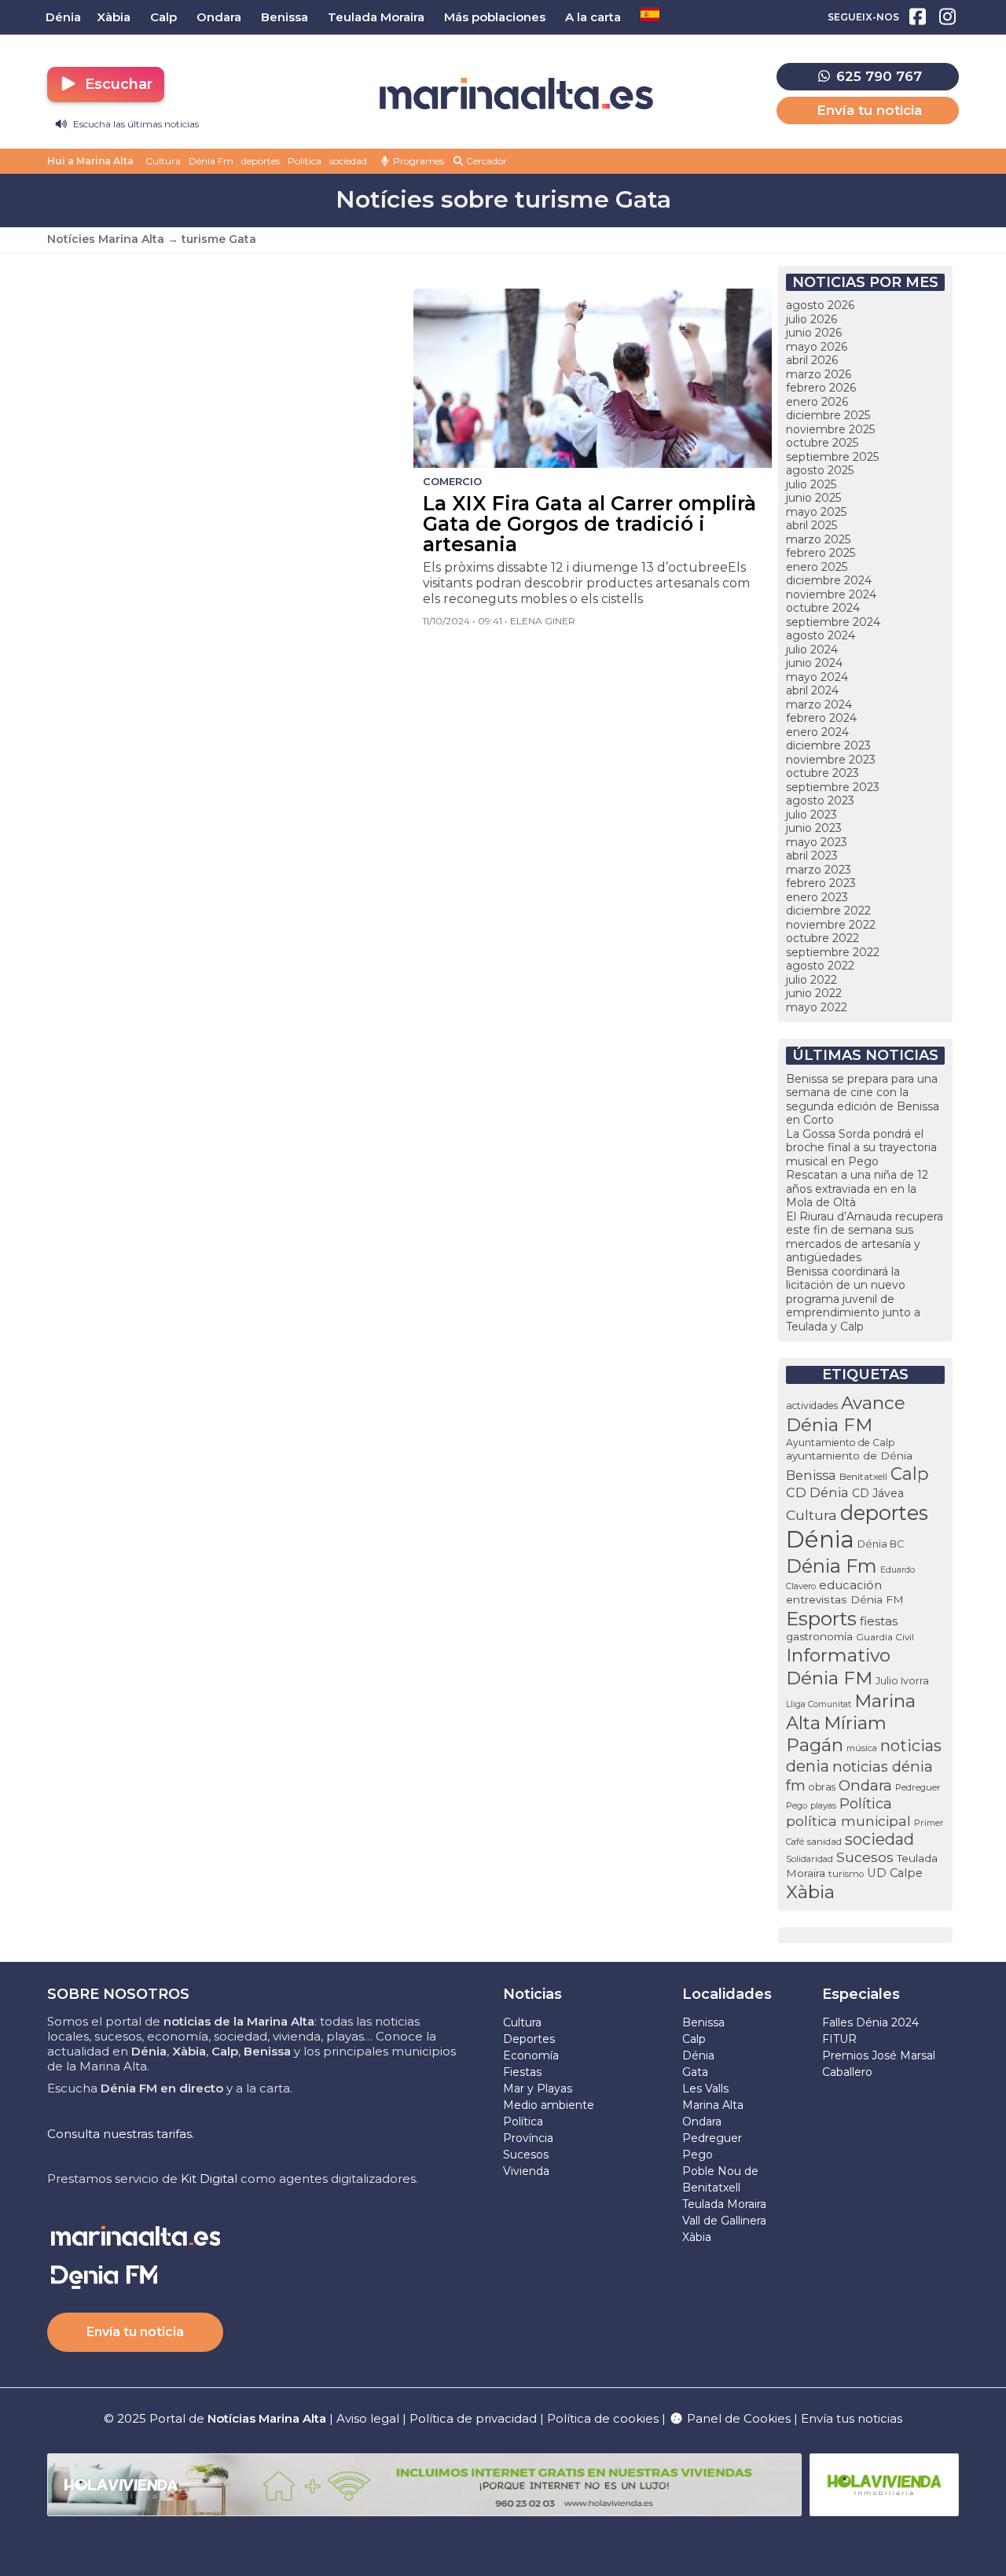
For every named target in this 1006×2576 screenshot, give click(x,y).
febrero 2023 (821, 883)
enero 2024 (817, 732)
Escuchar (117, 84)
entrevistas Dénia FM (845, 1599)
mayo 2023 (817, 842)
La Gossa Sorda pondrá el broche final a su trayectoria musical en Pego (861, 1148)
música (862, 1748)
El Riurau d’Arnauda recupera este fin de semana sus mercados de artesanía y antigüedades (865, 1237)
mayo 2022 (817, 1007)
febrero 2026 (821, 388)
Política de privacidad (475, 2418)
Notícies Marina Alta (106, 239)
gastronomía (819, 1636)
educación (850, 1585)
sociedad (348, 161)
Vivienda (526, 2171)
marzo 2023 (819, 870)
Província (528, 2138)
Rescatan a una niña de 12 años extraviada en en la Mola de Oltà (857, 1189)
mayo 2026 (817, 347)
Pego (797, 1805)
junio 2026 (814, 333)
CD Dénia (817, 1492)
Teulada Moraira (724, 2204)
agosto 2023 (820, 800)
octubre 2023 (822, 773)
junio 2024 (814, 663)
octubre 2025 (822, 443)
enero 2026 (817, 402)
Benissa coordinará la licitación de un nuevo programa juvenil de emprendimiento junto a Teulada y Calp (853, 1299)
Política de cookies (603, 2418)
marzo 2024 (819, 705)
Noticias (532, 1994)
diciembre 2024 (829, 580)
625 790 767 (877, 76)
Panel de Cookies (737, 2418)
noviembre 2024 (831, 594)
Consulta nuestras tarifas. (121, 2134)
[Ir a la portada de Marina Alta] (516, 94)
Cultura (163, 161)
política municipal (848, 1821)
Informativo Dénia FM (838, 1667)
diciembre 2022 (828, 911)
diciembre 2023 (828, 745)
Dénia (820, 1539)
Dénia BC (881, 1544)
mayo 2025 (816, 512)
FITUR (839, 2039)
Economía (531, 2055)
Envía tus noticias (852, 2418)
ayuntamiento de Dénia (849, 1455)
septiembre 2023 (833, 787)
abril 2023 (812, 856)
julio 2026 (811, 319)
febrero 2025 (821, 553)
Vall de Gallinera (724, 2221)
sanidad (824, 1841)
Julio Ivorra (902, 1681)
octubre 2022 (822, 938)
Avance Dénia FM (846, 1414)
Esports (821, 1618)
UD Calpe (895, 1873)
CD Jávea (878, 1493)
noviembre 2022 (831, 925)
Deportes (529, 2039)
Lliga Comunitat (819, 1704)
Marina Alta (713, 2105)
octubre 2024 (823, 608)
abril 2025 (811, 525)
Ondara (865, 1785)
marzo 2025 (818, 539)
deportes (261, 161)
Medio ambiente (549, 2105)
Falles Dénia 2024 (870, 2022)
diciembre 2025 (828, 415)
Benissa (811, 1475)
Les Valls (705, 2088)
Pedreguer (918, 1787)
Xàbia (810, 1892)
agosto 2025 (820, 470)
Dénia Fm (211, 161)
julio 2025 (811, 484)
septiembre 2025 (832, 457)
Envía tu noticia (869, 110)
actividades (812, 1406)
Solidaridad (810, 1859)
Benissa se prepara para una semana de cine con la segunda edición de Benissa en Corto (863, 1100)
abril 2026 (812, 360)
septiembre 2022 (833, 952)
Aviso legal (368, 2418)
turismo (846, 1874)
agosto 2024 (821, 635)
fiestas (879, 1621)
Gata (695, 2072)
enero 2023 (817, 897)
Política (305, 161)
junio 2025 (813, 498)
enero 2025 (817, 567)
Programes (417, 161)
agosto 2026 (820, 305)
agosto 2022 (820, 966)
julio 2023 (811, 815)
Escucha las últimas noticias (135, 124)
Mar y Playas (538, 2088)
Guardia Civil (885, 1637)
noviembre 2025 (830, 429)
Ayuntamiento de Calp (841, 1443)
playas (823, 1805)
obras (822, 1787)
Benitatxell (863, 1476)
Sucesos (865, 1857)
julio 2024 (812, 650)
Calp (910, 1474)
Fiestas (522, 2072)
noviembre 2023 (831, 760)
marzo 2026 (819, 374)
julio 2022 (811, 980)
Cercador (485, 161)
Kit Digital (209, 2179)
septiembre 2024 (833, 622)
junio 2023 (814, 828)
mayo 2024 (817, 677)
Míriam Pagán (836, 1734)
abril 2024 (812, 690)
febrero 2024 (821, 718)
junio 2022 (814, 993)
